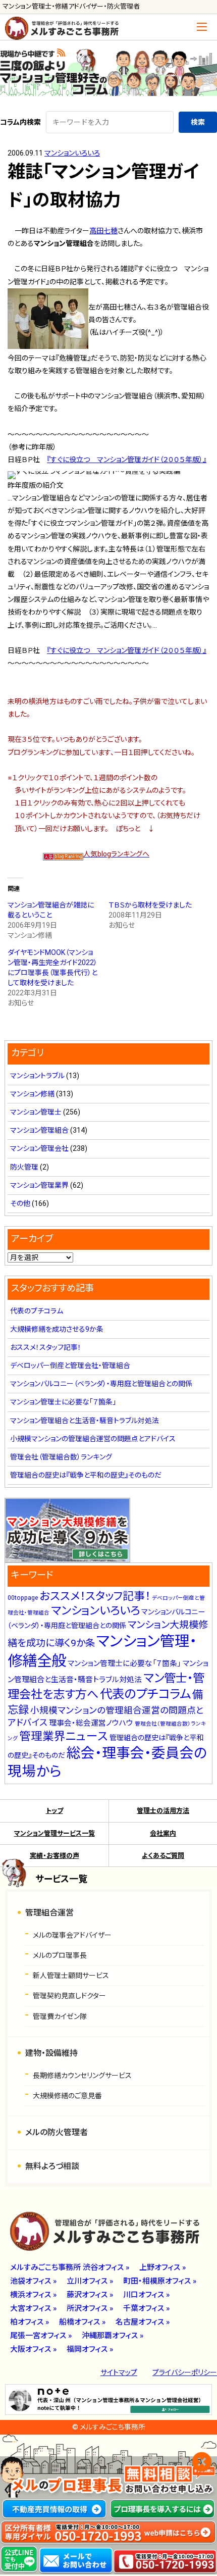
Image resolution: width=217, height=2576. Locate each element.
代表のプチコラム (37, 1311)
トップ (55, 1811)
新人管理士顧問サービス (71, 1976)
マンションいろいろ (72, 153)
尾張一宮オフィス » (41, 2336)
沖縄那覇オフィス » (113, 2336)
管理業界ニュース (64, 1736)
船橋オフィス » (82, 2322)
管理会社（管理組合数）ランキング (61, 1457)
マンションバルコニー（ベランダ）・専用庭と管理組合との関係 (101, 1384)
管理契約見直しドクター (69, 1996)
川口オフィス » (146, 2295)
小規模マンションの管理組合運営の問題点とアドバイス (93, 1439)
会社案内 (163, 1833)
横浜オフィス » (33, 2295)
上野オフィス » (162, 2267)
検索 (198, 122)
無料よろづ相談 (52, 2166)
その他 (20, 1203)
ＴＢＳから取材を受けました (150, 905)
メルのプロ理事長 (60, 1955)
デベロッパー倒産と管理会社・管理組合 (70, 1366)
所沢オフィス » (90, 2308)
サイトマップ (119, 2372)
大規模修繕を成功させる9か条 (57, 1329)
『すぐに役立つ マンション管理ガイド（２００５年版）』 (127, 460)
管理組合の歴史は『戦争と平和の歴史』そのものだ (86, 1475)
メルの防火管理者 (57, 2132)
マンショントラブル (37, 1076)
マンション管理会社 (39, 1148)
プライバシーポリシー (185, 2372)
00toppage (23, 1598)
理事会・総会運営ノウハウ (91, 1723)
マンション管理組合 (39, 1130)
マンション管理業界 (39, 1185)
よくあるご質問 (163, 1856)
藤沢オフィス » (90, 2295)
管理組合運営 (49, 1913)
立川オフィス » (90, 2281)
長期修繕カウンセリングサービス (82, 2076)
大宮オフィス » (33, 2308)
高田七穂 (103, 231)
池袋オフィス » (33, 2281)
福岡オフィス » (90, 2349)
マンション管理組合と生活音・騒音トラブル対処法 (85, 1421)
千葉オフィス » (146, 2308)
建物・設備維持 (51, 2053)
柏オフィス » (30, 2322)
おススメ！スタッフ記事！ (46, 1347)
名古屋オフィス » (143, 2322)
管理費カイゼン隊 (60, 2016)
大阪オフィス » (33, 2349)
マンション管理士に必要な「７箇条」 (63, 1402)
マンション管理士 (36, 1112)
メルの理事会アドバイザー (72, 1935)
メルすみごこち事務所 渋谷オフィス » (70, 2267)
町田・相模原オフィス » (160, 2281)
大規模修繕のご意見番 (67, 2096)
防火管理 (24, 1167)
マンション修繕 (32, 1094)
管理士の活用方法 (163, 1811)
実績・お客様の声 (55, 1856)
